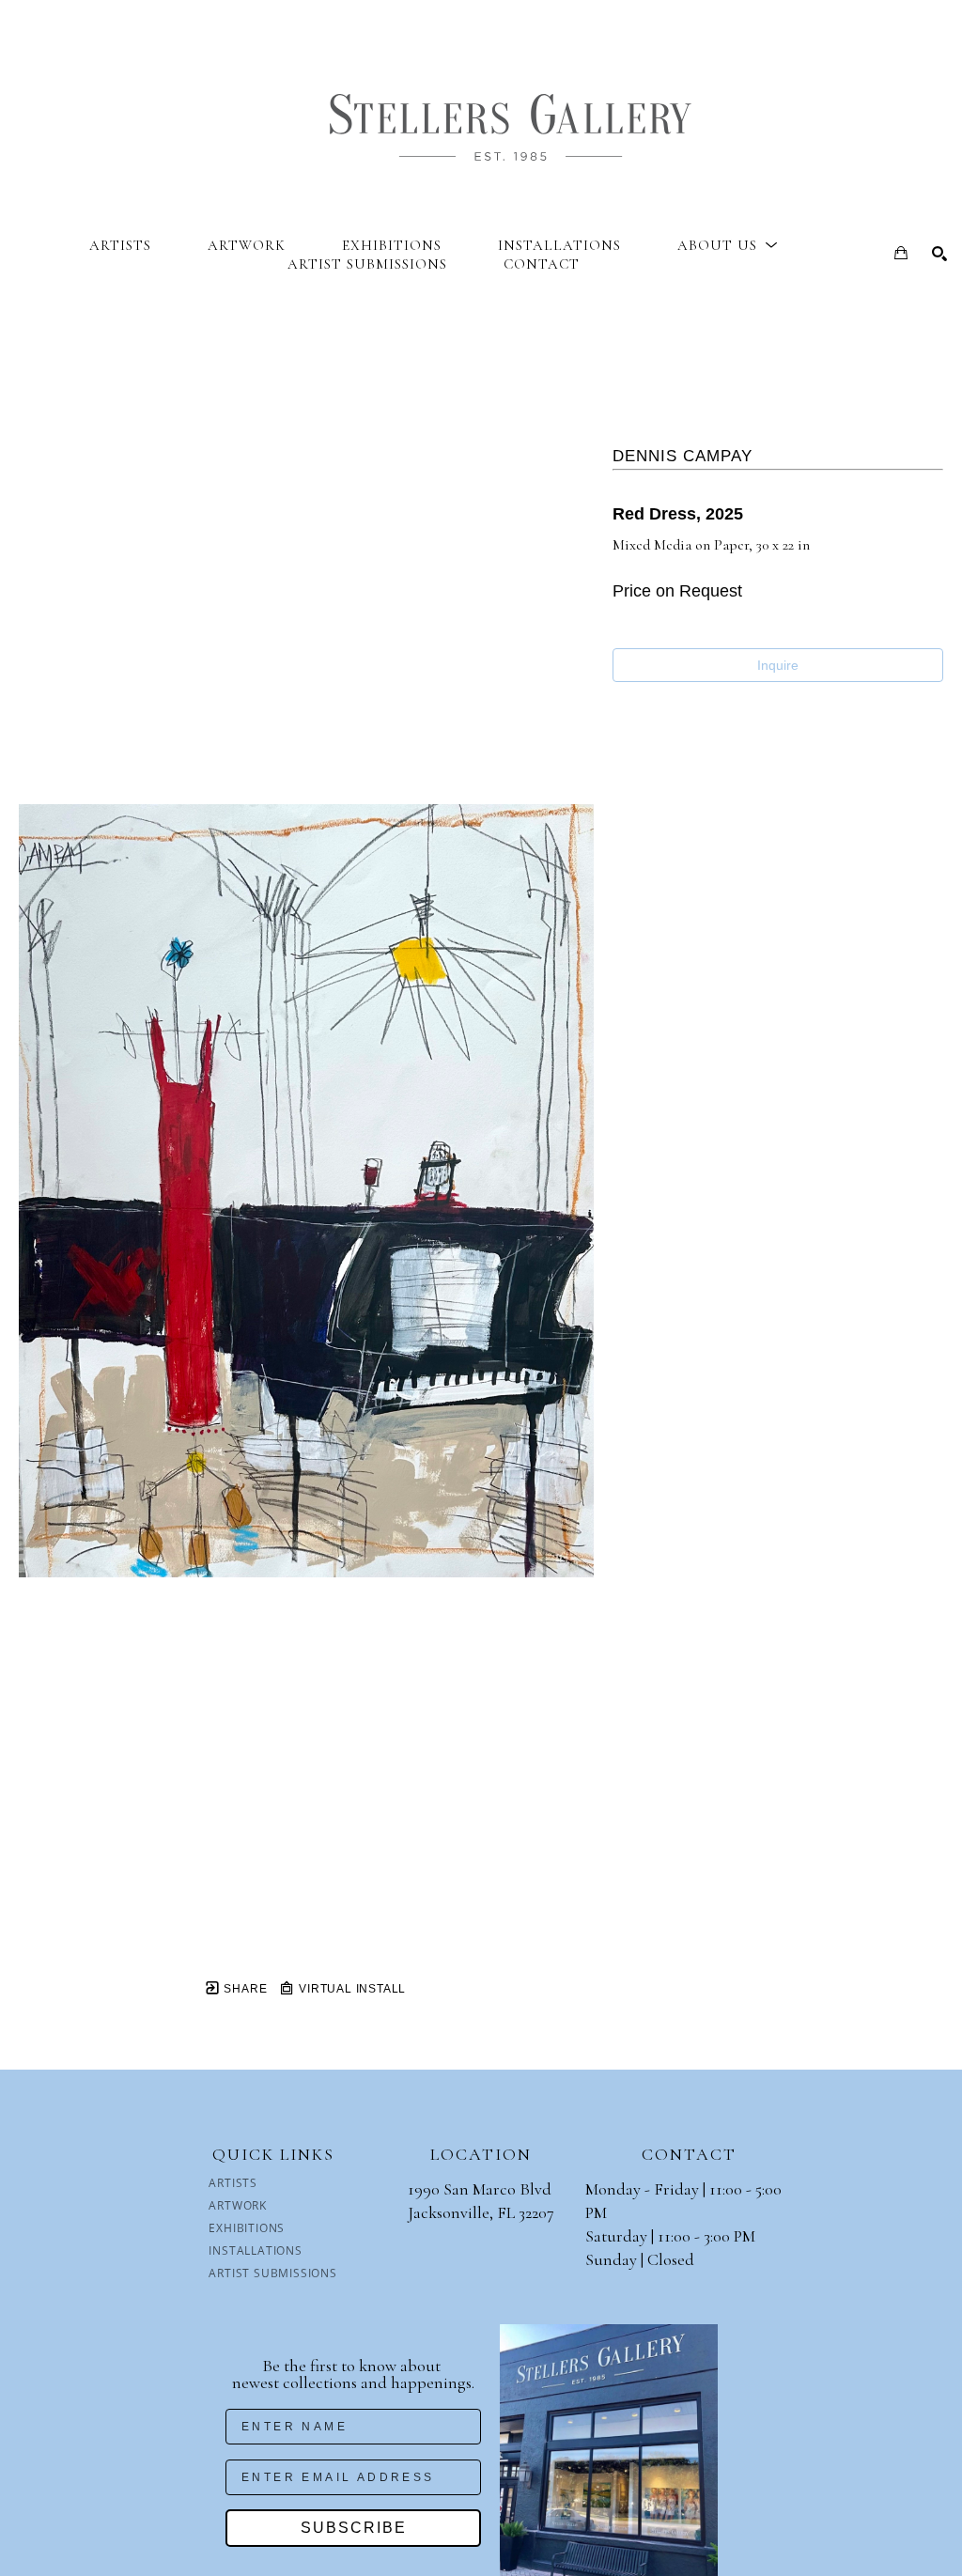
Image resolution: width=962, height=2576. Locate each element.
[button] (728, 245)
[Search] (939, 254)
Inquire (778, 665)
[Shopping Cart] (901, 253)
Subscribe (354, 2528)
